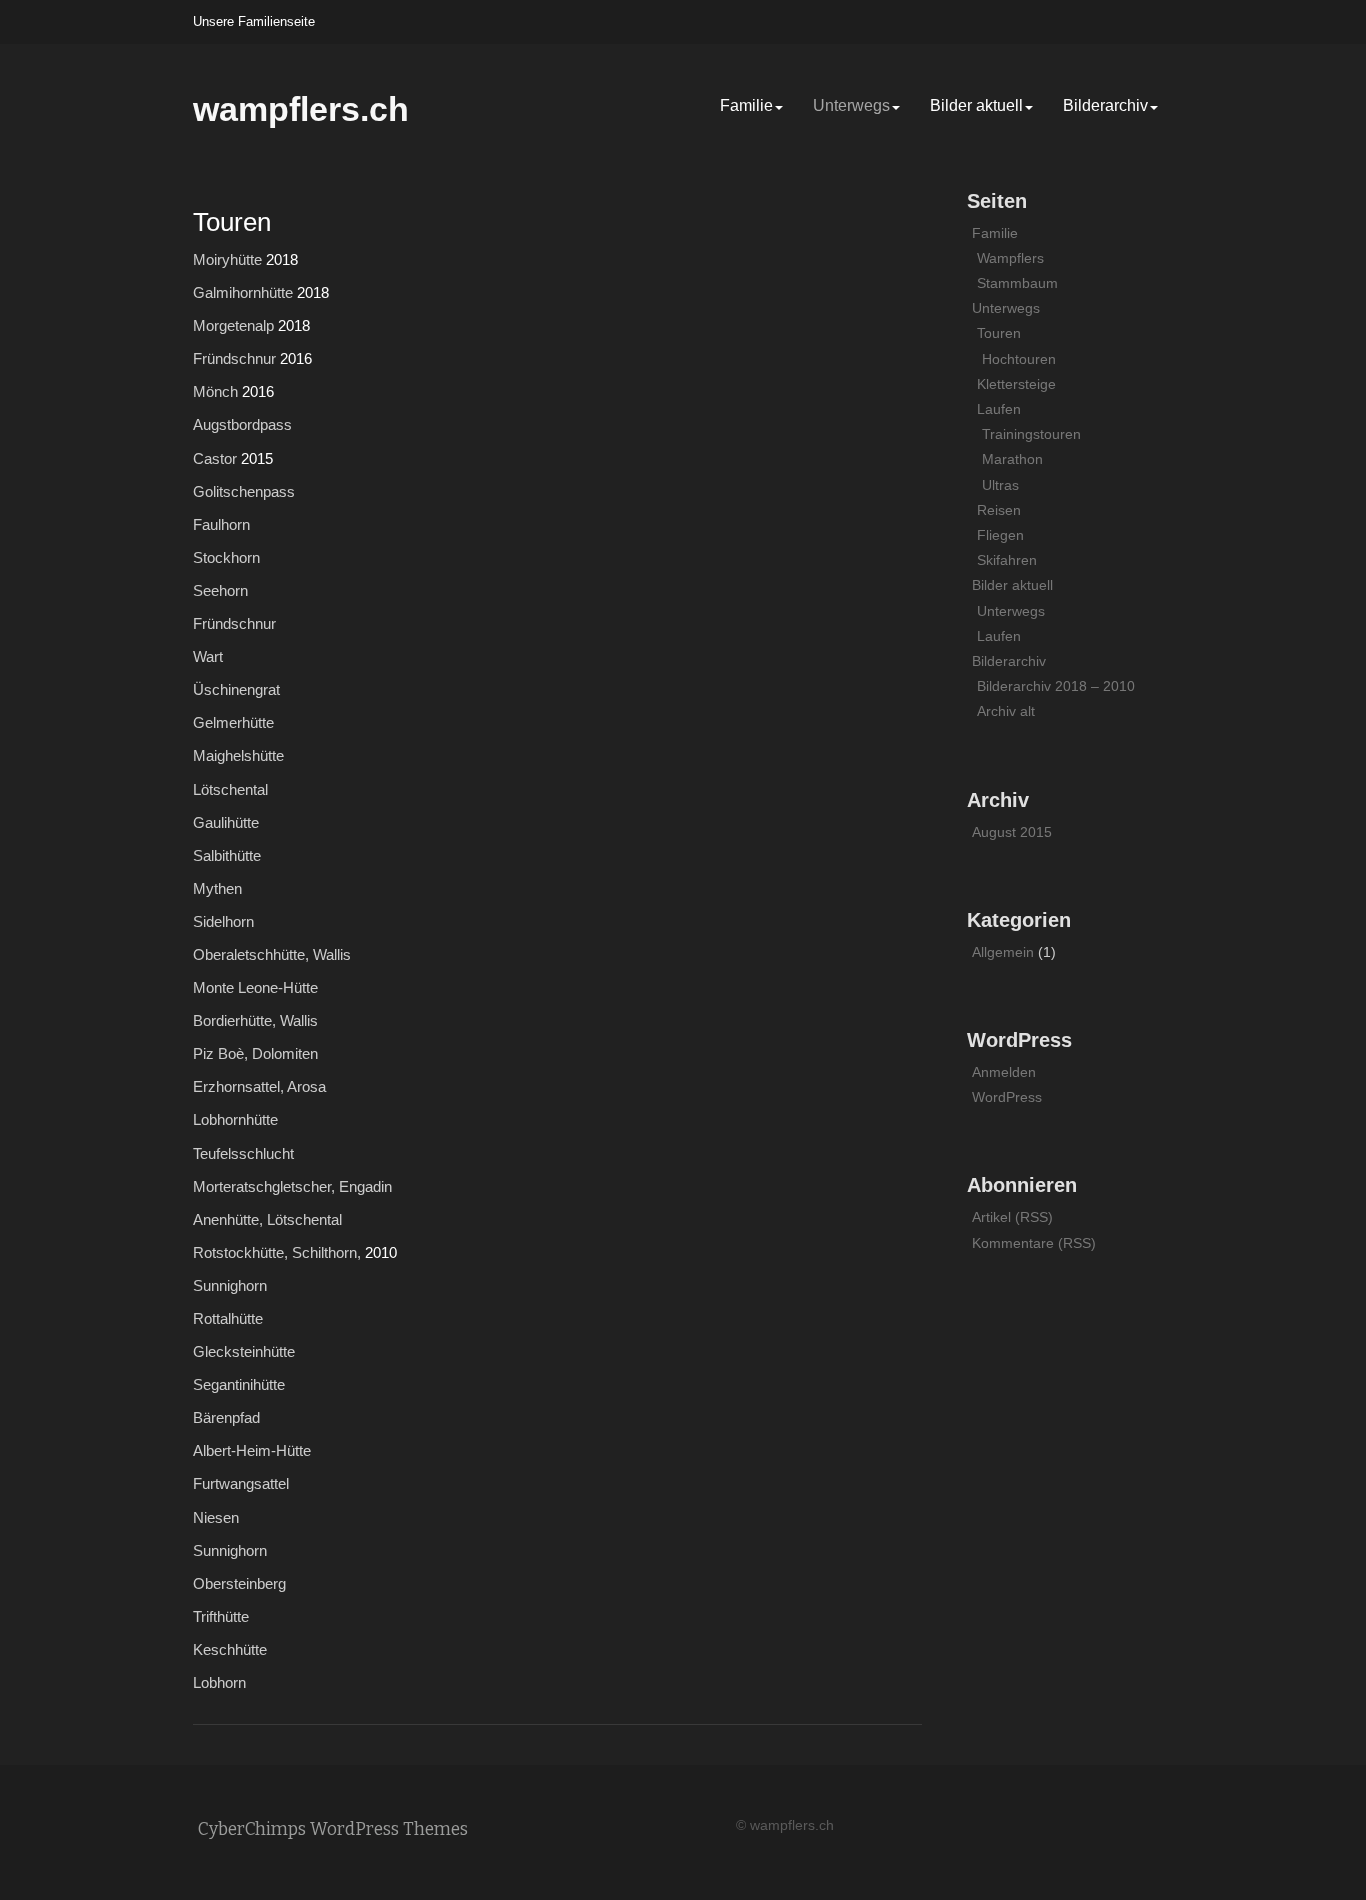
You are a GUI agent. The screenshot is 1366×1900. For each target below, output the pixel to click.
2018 (282, 259)
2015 (257, 458)
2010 (381, 1252)
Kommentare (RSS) (1034, 1243)
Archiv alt (1006, 711)
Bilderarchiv (1105, 105)
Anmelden (1004, 1072)
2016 (296, 358)
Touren (999, 333)
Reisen (999, 510)
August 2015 (1012, 832)
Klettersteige (1016, 384)
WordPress (1007, 1097)
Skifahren (1007, 560)
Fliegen (1000, 535)
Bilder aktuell (976, 105)
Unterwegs (851, 105)
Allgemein (1003, 952)
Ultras (1000, 485)
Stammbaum (1017, 283)
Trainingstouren (1031, 434)
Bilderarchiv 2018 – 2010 (1056, 686)
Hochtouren (1019, 359)
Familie (746, 105)
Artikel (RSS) (1012, 1217)
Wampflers (1010, 258)
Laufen (999, 409)
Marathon (1012, 459)
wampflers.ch (301, 109)
